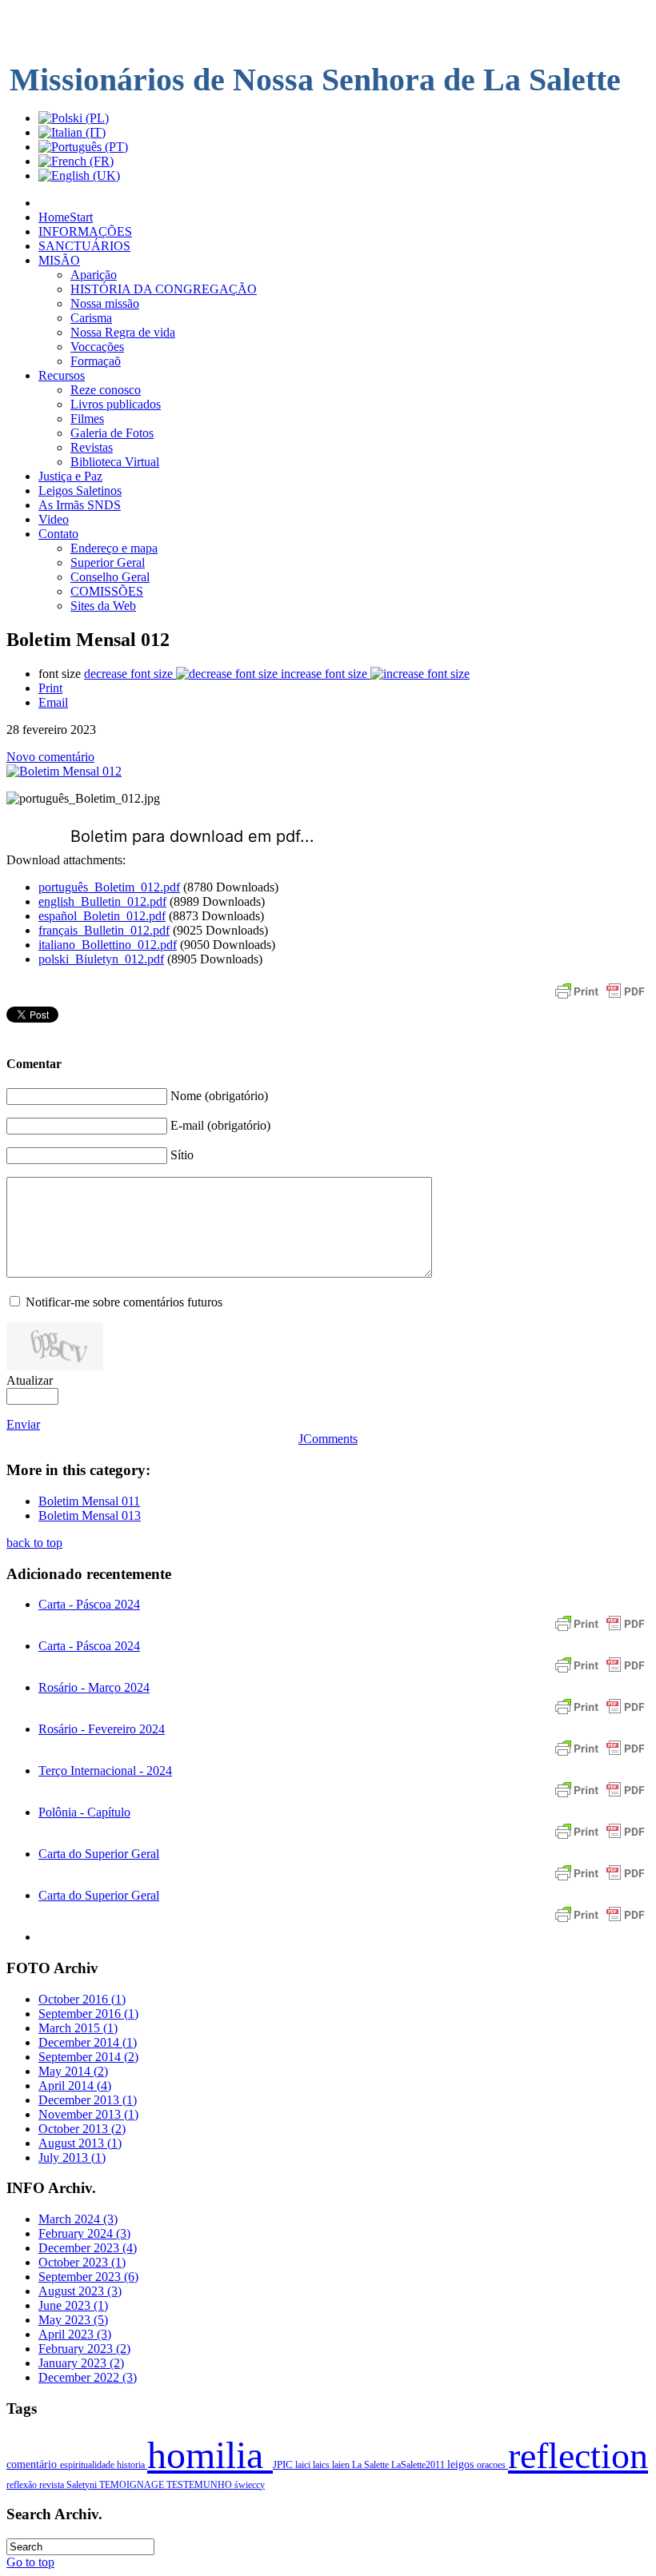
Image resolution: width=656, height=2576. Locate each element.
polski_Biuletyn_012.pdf (101, 959)
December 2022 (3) (88, 2377)
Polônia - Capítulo (84, 1812)
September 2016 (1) (88, 2014)
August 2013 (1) (80, 2143)
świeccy (250, 2485)
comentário (33, 2464)
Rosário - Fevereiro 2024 (102, 1729)
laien (342, 2465)
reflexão (23, 2485)
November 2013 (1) (88, 2114)
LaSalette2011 (419, 2465)
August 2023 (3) (80, 2291)
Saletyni (83, 2485)
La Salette (372, 2465)
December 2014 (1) (88, 2042)
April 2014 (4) (75, 2086)
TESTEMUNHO (200, 2485)
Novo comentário (50, 757)
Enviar (23, 1424)
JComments (328, 1439)
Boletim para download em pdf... (192, 836)
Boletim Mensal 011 (89, 1501)
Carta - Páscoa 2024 (89, 1604)
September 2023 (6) (88, 2277)
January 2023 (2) (81, 2363)
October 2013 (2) (82, 2129)
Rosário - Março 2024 (94, 1687)
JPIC (284, 2465)
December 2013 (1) (88, 2100)
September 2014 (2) (88, 2057)
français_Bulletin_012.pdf (104, 930)
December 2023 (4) (88, 2248)
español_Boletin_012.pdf (102, 916)
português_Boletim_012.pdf (109, 887)
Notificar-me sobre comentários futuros (124, 1302)
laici (304, 2465)
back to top (34, 1543)
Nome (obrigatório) (219, 1096)
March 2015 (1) (78, 2028)
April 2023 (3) (75, 2334)
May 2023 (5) (73, 2320)
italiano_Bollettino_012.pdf (108, 945)
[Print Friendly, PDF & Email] (600, 999)
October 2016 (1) (82, 1999)
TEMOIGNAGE (133, 2485)
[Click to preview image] (64, 771)
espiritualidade (88, 2465)
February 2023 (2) (84, 2349)
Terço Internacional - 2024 (105, 1771)
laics (322, 2465)
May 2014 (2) (73, 2071)
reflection (578, 2456)
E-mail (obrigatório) (220, 1125)
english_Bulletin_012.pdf (102, 901)
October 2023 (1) (82, 2262)
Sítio (182, 1155)
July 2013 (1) (72, 2157)
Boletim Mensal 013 (90, 1515)
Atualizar (30, 1380)
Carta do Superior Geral (99, 1854)
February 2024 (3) (84, 2233)
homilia (210, 2455)
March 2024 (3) (78, 2219)
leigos (462, 2464)
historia (132, 2465)
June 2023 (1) (73, 2305)
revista (53, 2485)
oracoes (492, 2465)
